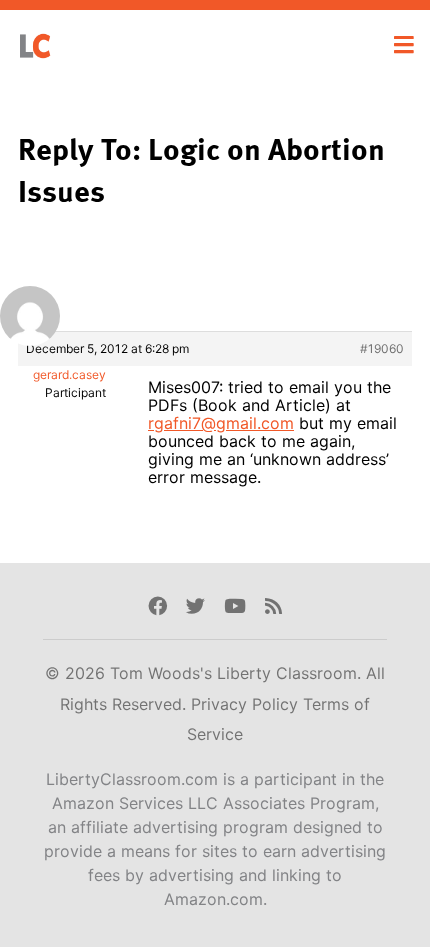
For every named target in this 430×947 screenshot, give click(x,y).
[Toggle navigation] (404, 45)
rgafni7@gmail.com (221, 423)
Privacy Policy (247, 704)
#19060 (382, 348)
